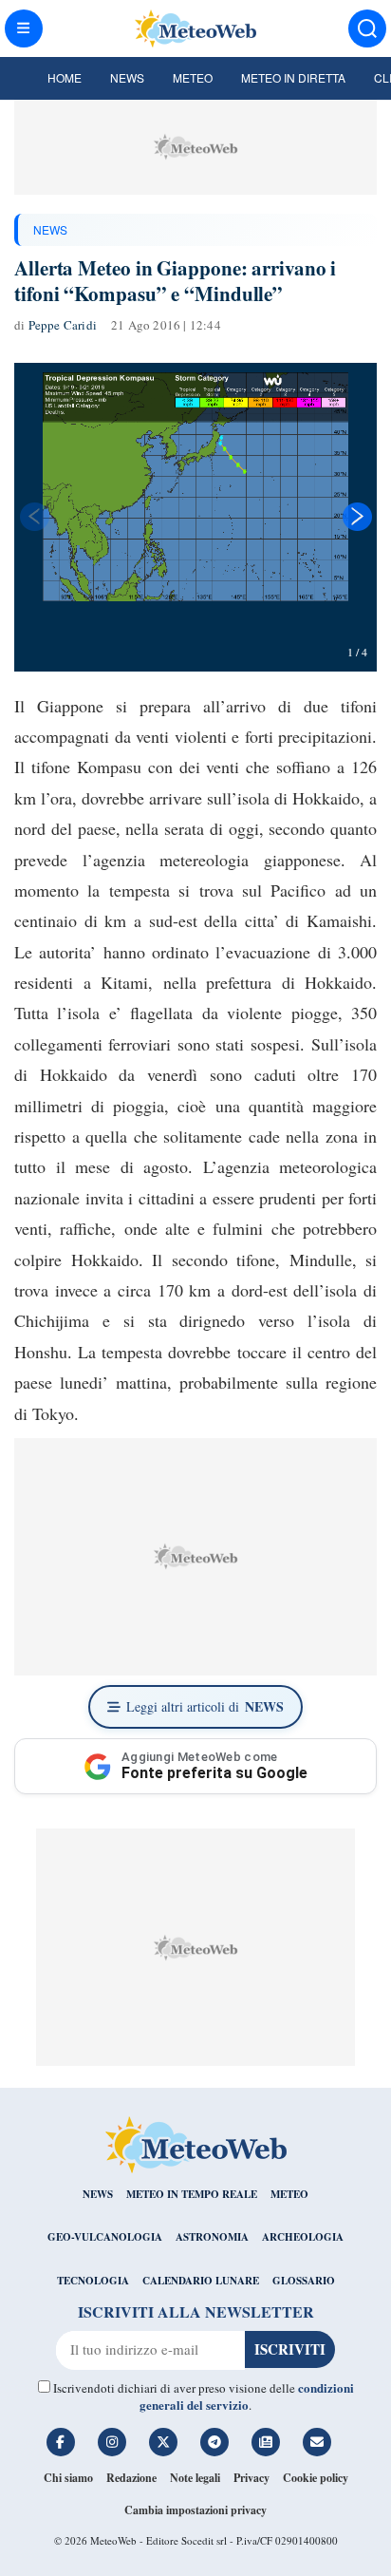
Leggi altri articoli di (205, 1706)
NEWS (50, 229)
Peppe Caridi (63, 325)
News (127, 77)
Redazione (131, 2478)
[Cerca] (367, 28)
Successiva (358, 517)
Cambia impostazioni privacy (195, 2510)
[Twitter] (163, 2442)
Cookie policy (316, 2478)
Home (65, 77)
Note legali (195, 2478)
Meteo (193, 77)
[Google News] (266, 2442)
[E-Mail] (317, 2442)
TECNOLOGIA (93, 2281)
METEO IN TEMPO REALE (192, 2194)
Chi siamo (68, 2478)
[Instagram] (112, 2442)
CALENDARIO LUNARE (201, 2281)
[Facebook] (61, 2442)
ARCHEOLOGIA (303, 2237)
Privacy (251, 2478)
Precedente (33, 517)
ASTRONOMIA (212, 2237)
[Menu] (24, 28)
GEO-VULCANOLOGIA (105, 2237)
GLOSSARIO (304, 2281)
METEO (289, 2194)
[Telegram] (214, 2442)
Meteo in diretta (293, 77)
